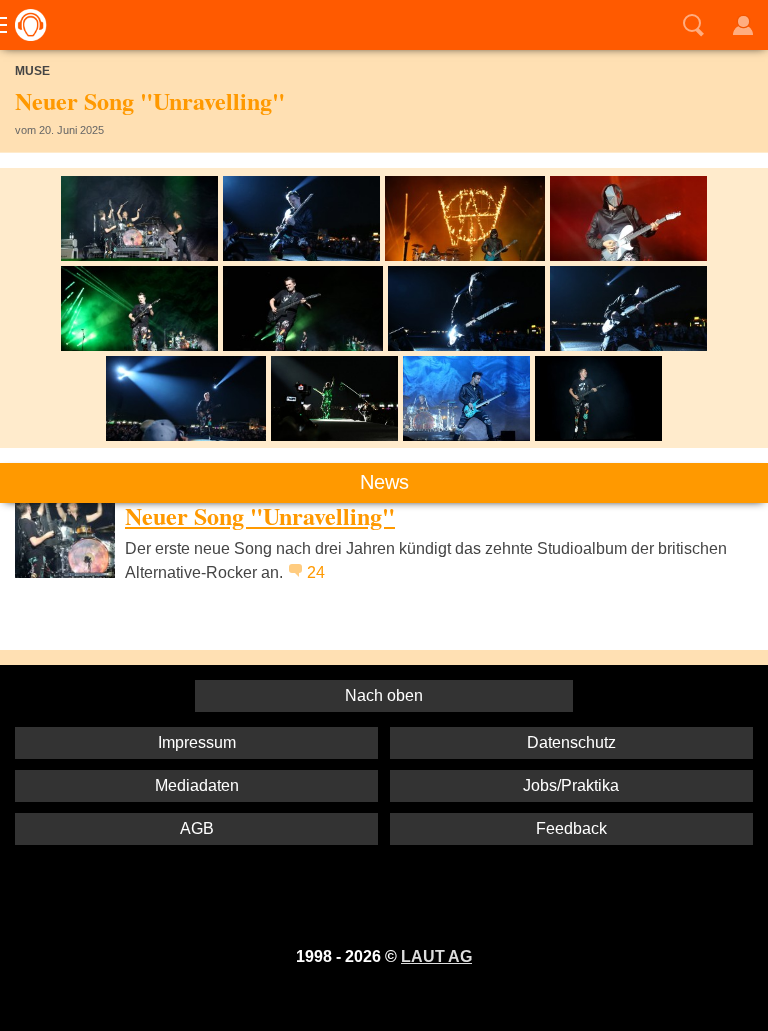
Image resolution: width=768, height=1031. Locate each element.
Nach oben (384, 695)
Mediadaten (197, 785)
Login (743, 25)
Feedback (571, 828)
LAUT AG (436, 956)
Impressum (197, 742)
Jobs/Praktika (571, 785)
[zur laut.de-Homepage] (25, 25)
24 (316, 572)
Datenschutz (571, 742)
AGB (197, 828)
